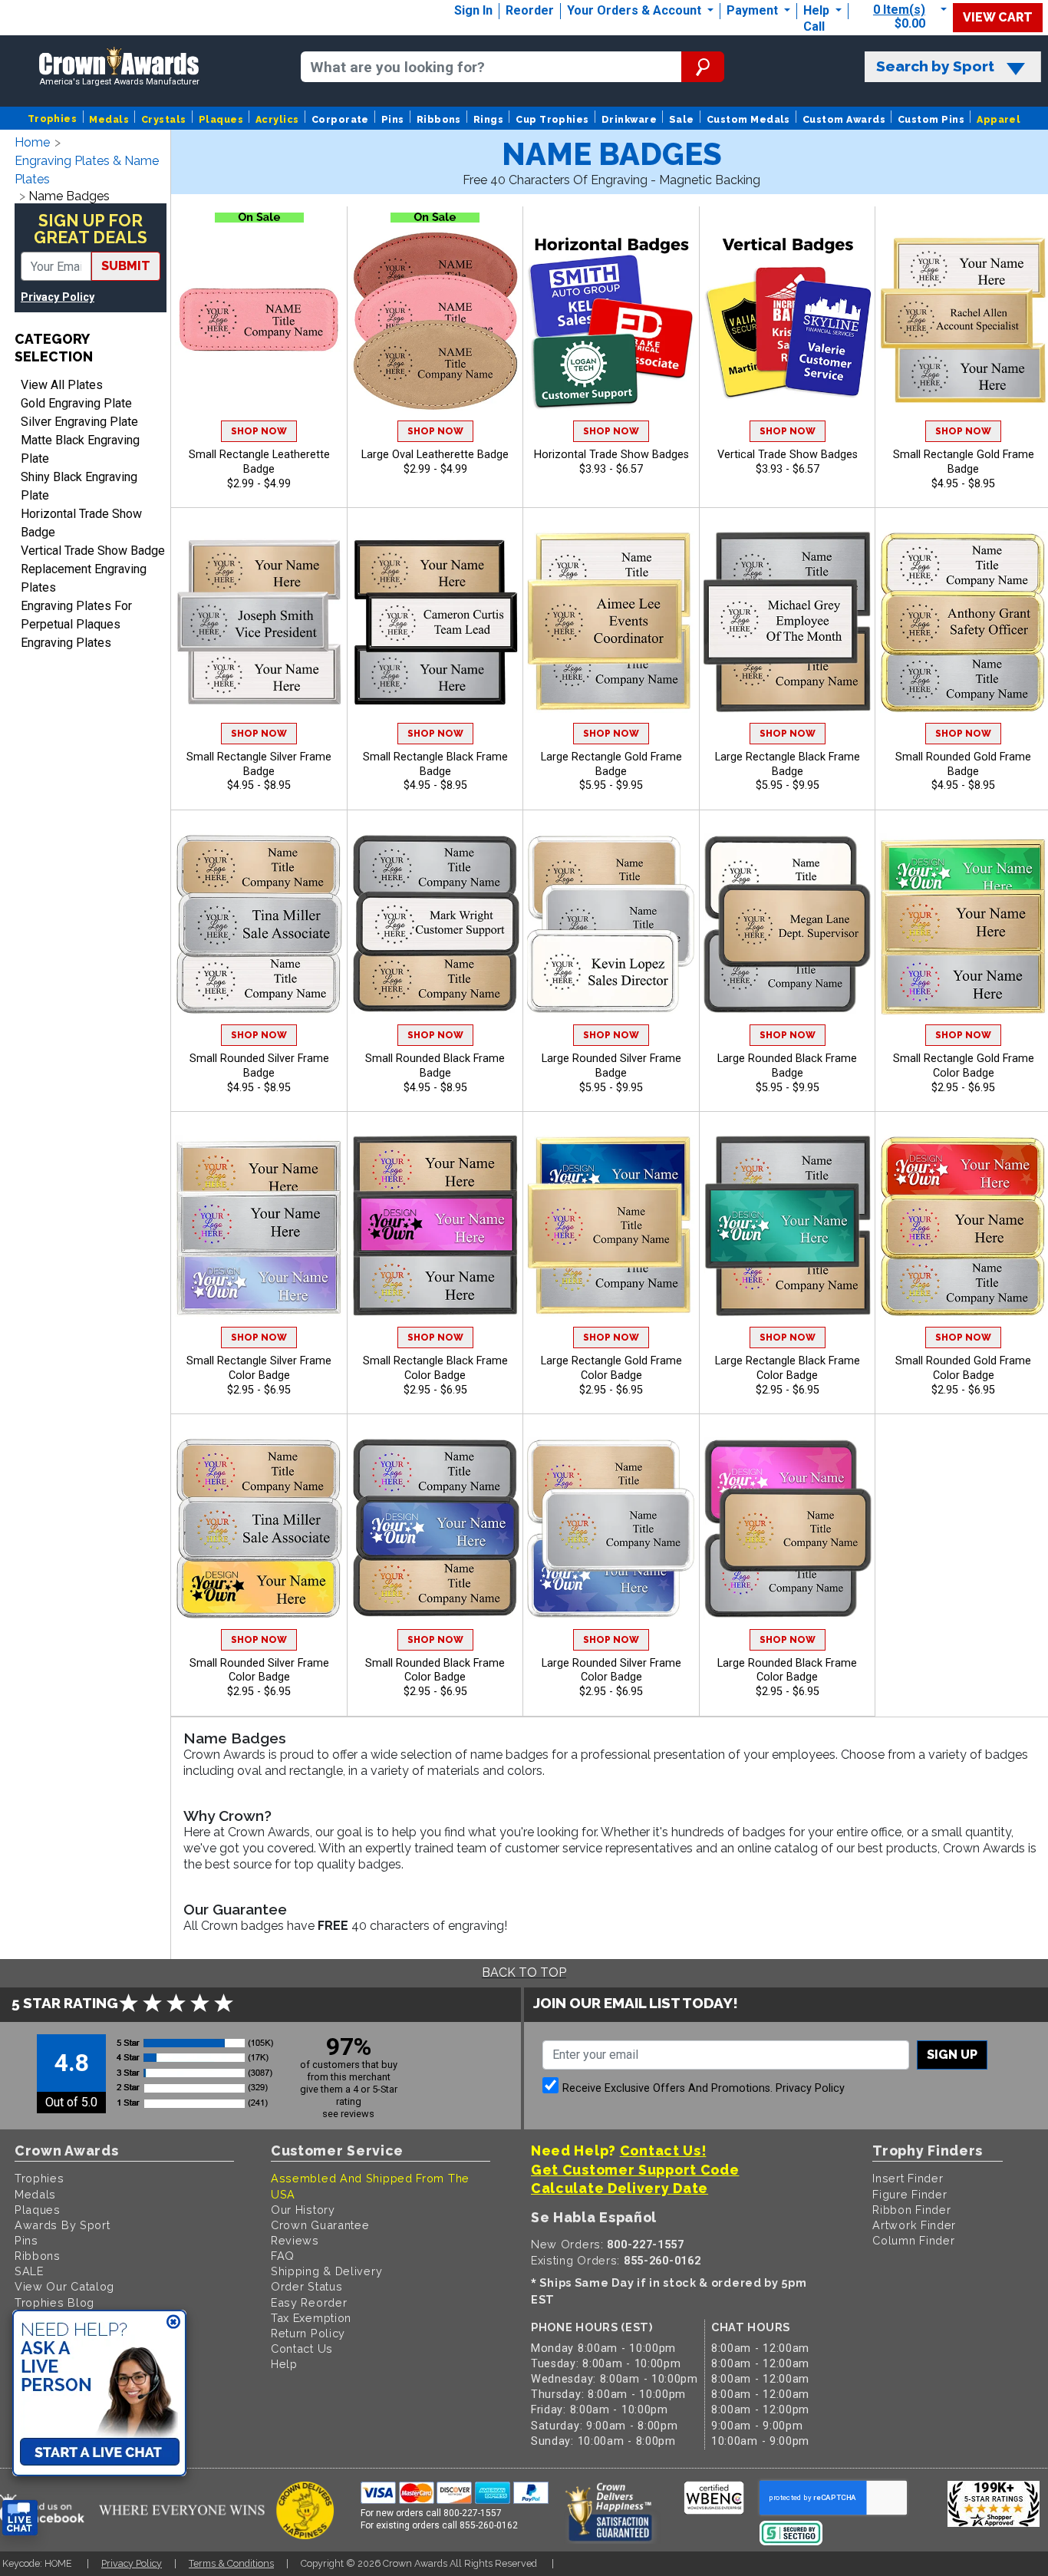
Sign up (952, 2055)
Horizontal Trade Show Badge (81, 523)
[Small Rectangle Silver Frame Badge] (259, 622)
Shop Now (259, 431)
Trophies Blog (54, 2302)
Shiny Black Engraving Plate (79, 486)
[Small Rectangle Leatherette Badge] (259, 320)
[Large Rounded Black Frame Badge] (788, 924)
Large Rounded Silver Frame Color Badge (611, 1671)
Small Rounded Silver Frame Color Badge (259, 1671)
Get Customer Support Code (635, 2170)
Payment (754, 10)
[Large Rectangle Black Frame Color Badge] (788, 1226)
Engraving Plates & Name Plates (87, 170)
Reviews (295, 2240)
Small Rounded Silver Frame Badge (259, 1066)
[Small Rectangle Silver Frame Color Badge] (259, 1226)
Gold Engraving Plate (76, 403)
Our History (303, 2210)
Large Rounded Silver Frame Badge (611, 1066)
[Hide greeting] (173, 2323)
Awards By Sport (63, 2225)
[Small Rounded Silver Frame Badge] (259, 924)
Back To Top (524, 1972)
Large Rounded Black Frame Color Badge (787, 1671)
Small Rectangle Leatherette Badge (259, 462)
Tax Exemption (311, 2318)
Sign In (473, 10)
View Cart (998, 17)
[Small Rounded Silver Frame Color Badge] (259, 1528)
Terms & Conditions (231, 2563)
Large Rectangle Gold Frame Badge (611, 764)
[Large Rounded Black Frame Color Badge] (788, 1528)
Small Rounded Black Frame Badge (435, 1066)
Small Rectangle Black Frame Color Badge (435, 1368)
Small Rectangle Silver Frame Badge (259, 764)
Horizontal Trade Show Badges (611, 455)
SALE (29, 2271)
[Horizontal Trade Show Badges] (611, 320)
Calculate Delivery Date (620, 2188)
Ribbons (439, 119)
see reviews (348, 2114)
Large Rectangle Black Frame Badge (788, 764)
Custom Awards (844, 119)
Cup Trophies (552, 119)
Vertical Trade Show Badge (93, 551)
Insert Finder (908, 2178)
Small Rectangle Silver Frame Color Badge (259, 1368)
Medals (109, 119)
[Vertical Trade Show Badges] (788, 320)
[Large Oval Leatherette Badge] (435, 320)
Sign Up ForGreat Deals (91, 229)
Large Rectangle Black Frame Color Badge (788, 1368)
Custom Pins (931, 119)
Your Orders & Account (636, 10)
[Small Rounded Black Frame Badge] (435, 924)
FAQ (283, 2256)
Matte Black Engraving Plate (80, 449)
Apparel (999, 119)
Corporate (340, 119)
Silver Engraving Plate (79, 422)
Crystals (164, 119)
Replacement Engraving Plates (84, 578)
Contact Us (302, 2348)
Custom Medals (748, 119)
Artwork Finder (914, 2225)
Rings (488, 119)
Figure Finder (910, 2194)
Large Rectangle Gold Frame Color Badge (611, 1368)
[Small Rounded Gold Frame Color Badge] (963, 1226)
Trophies (53, 119)
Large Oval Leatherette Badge (435, 455)
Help (816, 10)
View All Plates (62, 385)
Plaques (221, 119)
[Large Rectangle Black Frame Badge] (788, 622)
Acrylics (277, 119)
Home (32, 142)
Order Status (306, 2286)
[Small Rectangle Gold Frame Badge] (963, 320)
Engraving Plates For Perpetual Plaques (76, 615)
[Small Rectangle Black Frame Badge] (435, 622)
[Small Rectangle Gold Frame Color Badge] (963, 924)
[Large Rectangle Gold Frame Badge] (611, 622)
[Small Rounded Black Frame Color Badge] (435, 1528)
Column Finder (913, 2240)
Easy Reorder (309, 2302)
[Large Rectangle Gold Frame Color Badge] (611, 1226)
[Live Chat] (20, 2518)
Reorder (530, 10)
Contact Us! (663, 2151)
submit (126, 266)
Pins (393, 119)
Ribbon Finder (911, 2210)
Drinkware (629, 119)
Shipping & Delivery (326, 2271)
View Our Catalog (64, 2286)
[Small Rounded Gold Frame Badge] (963, 622)
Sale (682, 119)
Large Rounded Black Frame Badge (787, 1066)
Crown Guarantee (320, 2225)
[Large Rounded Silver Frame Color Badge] (611, 1528)
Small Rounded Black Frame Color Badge (435, 1671)
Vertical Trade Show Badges (788, 455)
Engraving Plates (66, 643)
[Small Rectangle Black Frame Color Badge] (435, 1226)
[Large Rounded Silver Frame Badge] (611, 924)
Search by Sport (935, 66)
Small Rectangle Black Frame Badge (435, 764)
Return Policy (308, 2333)
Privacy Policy (58, 297)
